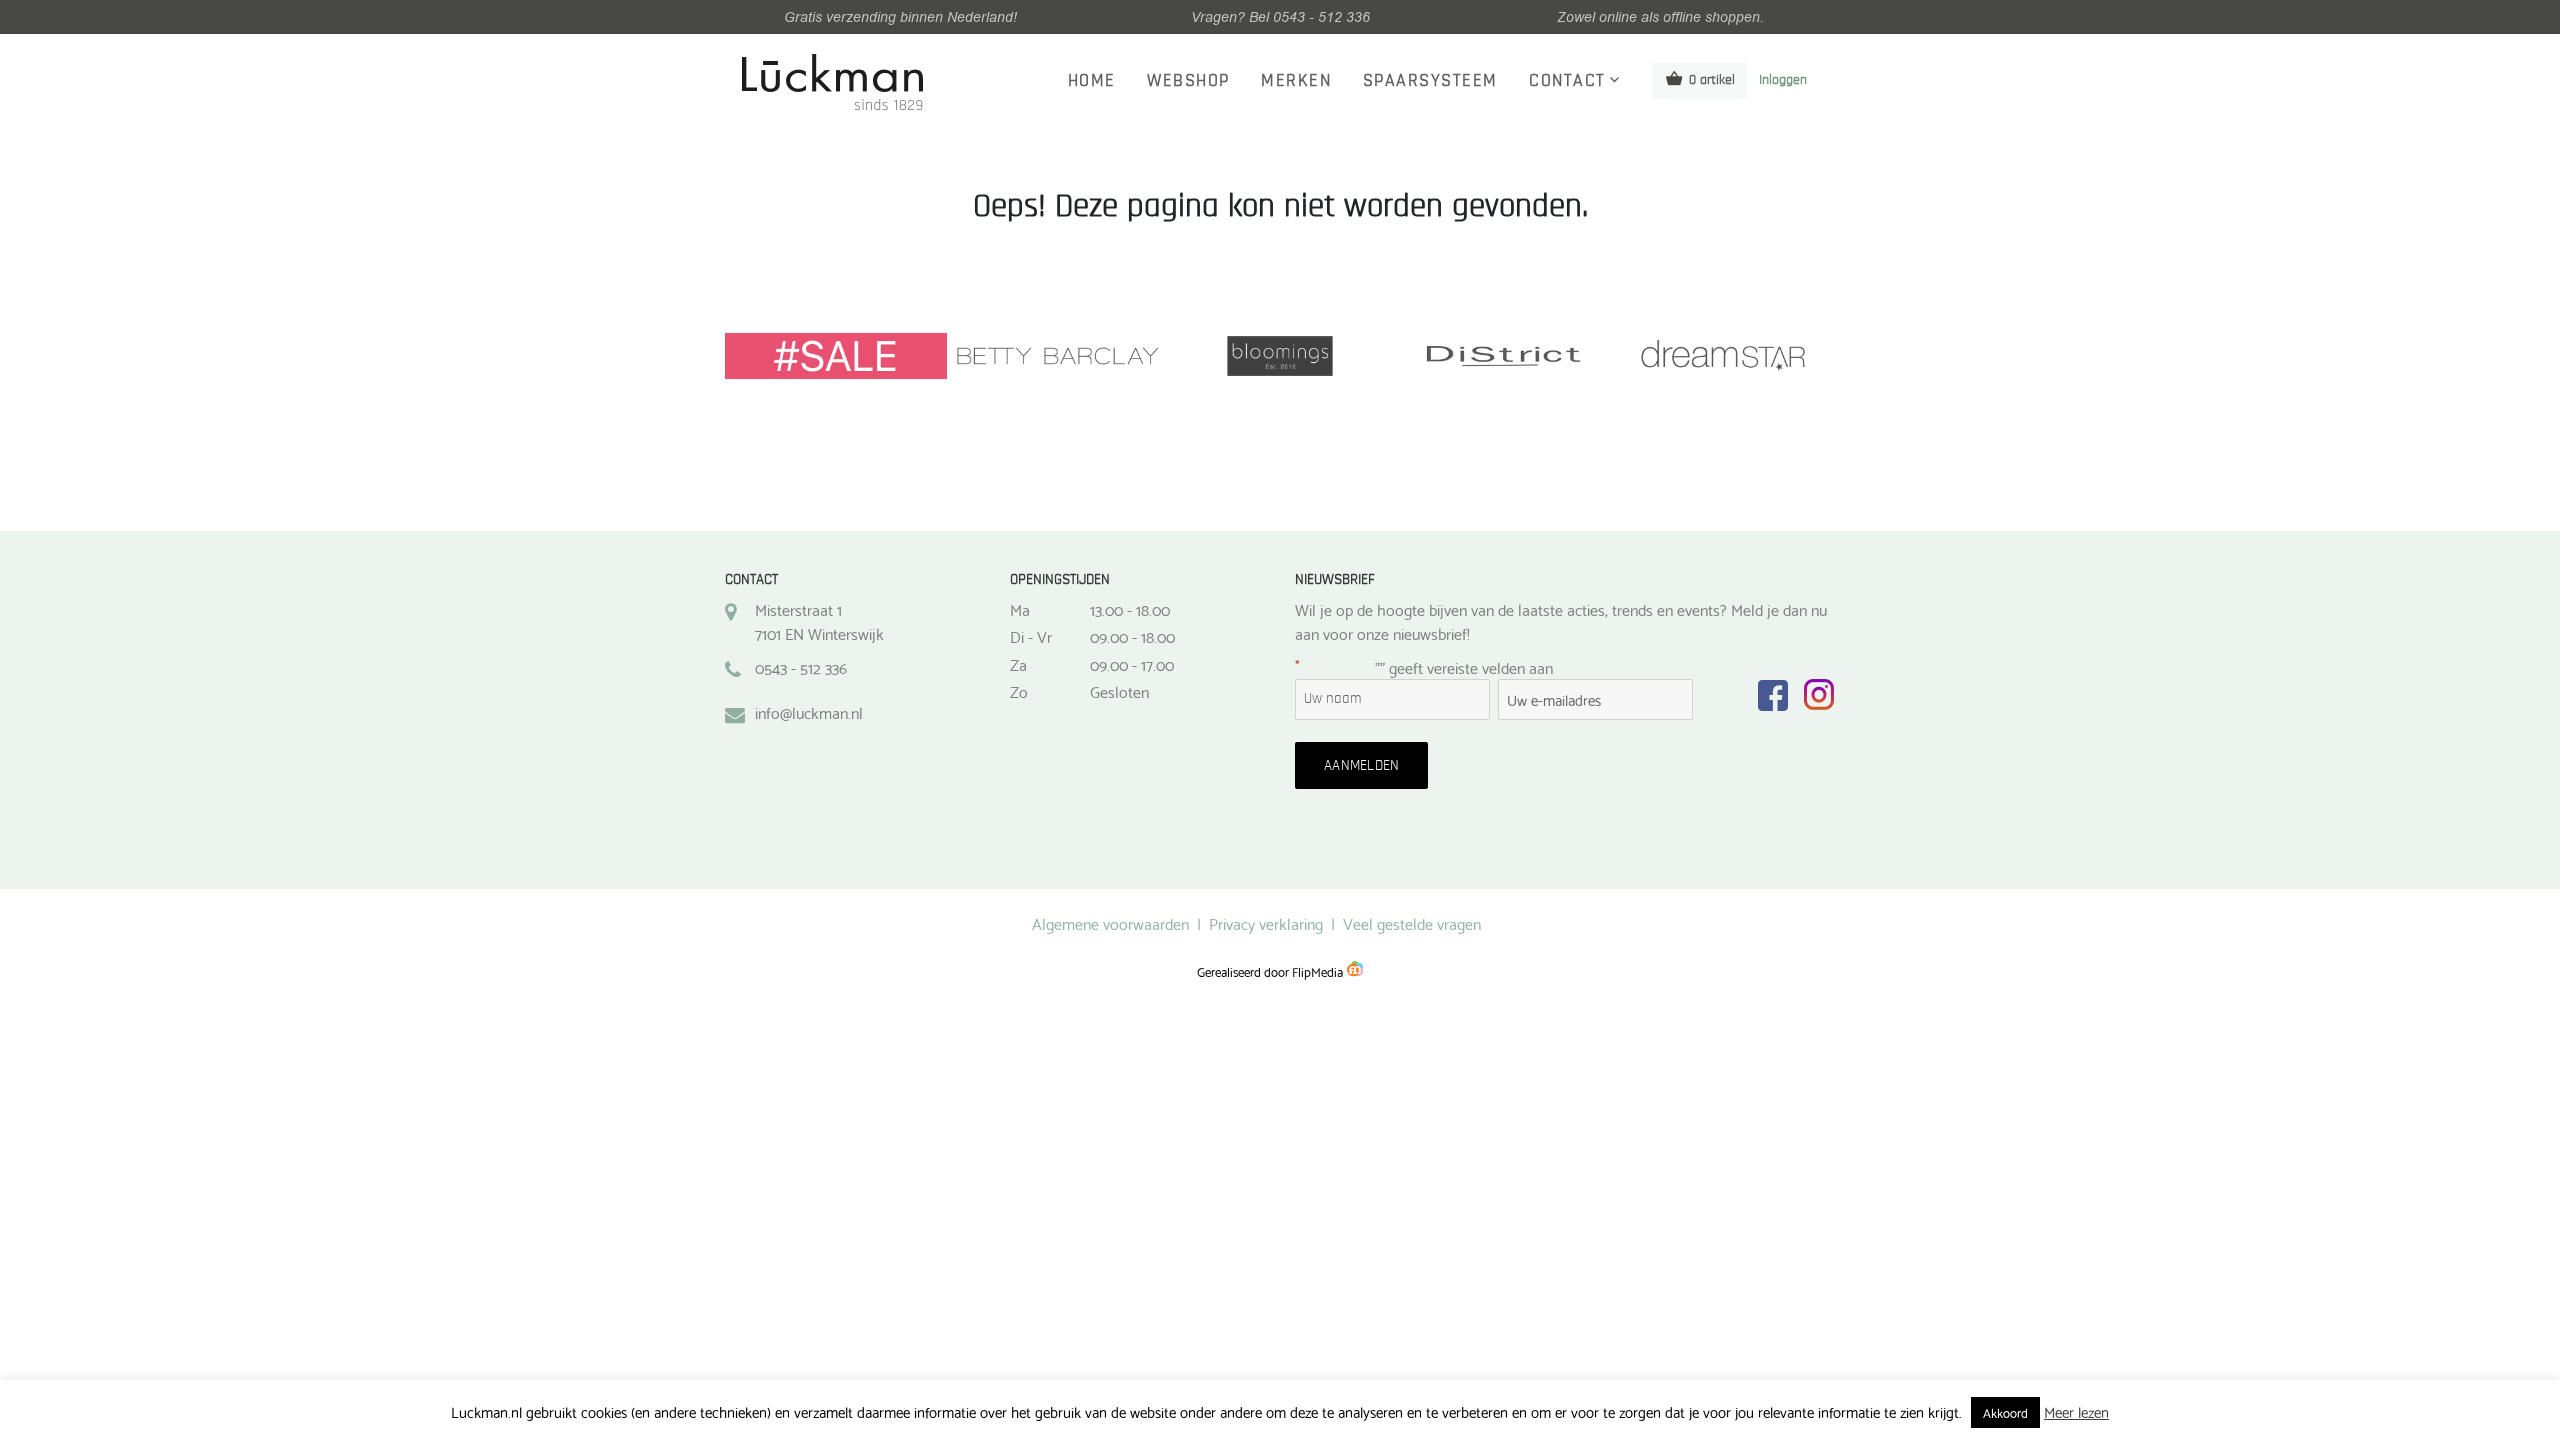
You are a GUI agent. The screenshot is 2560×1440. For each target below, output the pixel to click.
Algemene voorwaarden (1110, 922)
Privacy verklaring (1266, 922)
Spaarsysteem (1430, 81)
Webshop (1188, 81)
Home (1092, 81)
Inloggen (1783, 80)
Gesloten (1119, 691)
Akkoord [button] (2005, 1412)
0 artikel (1712, 80)
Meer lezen (2076, 1411)
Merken (1296, 81)
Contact (1567, 81)
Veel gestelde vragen (1412, 922)
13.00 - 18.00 (1130, 609)
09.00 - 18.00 (1132, 636)
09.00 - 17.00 (1132, 664)
